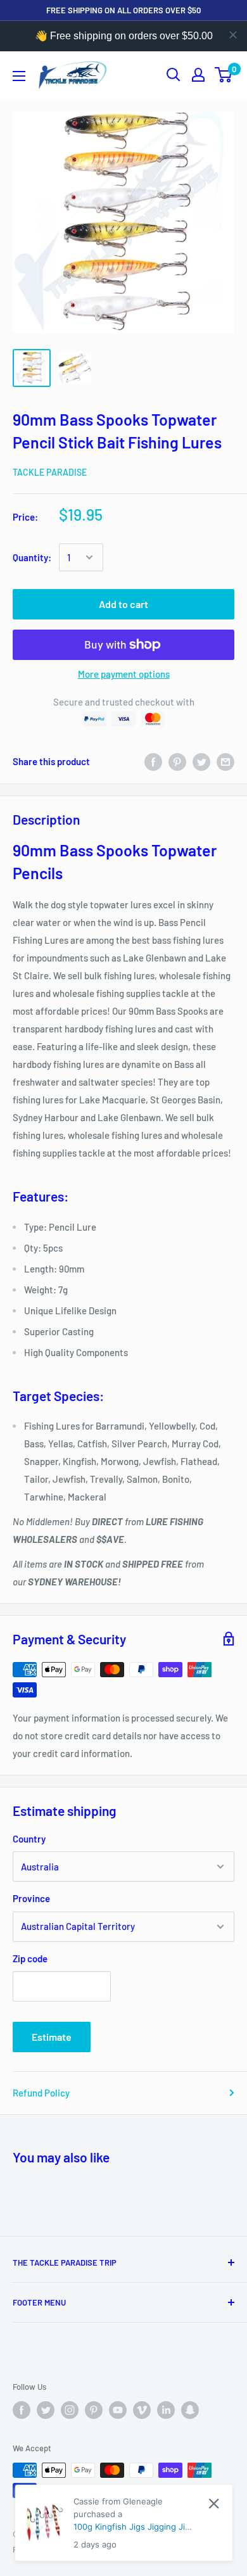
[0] (224, 75)
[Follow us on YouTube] (118, 2410)
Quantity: (32, 557)
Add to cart (123, 604)
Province (31, 1898)
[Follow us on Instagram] (70, 2410)
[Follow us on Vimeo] (142, 2410)
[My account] (198, 75)
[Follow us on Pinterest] (94, 2410)
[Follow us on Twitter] (46, 2410)
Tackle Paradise (50, 472)
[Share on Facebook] (153, 761)
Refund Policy (41, 2093)
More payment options (124, 674)
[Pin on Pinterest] (177, 761)
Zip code (30, 1958)
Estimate (52, 2037)
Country (29, 1839)
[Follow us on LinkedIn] (166, 2410)
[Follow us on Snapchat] (190, 2410)
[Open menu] (19, 76)
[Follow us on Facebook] (22, 2410)
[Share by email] (225, 761)
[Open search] (174, 75)
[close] (233, 35)
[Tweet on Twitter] (201, 761)
